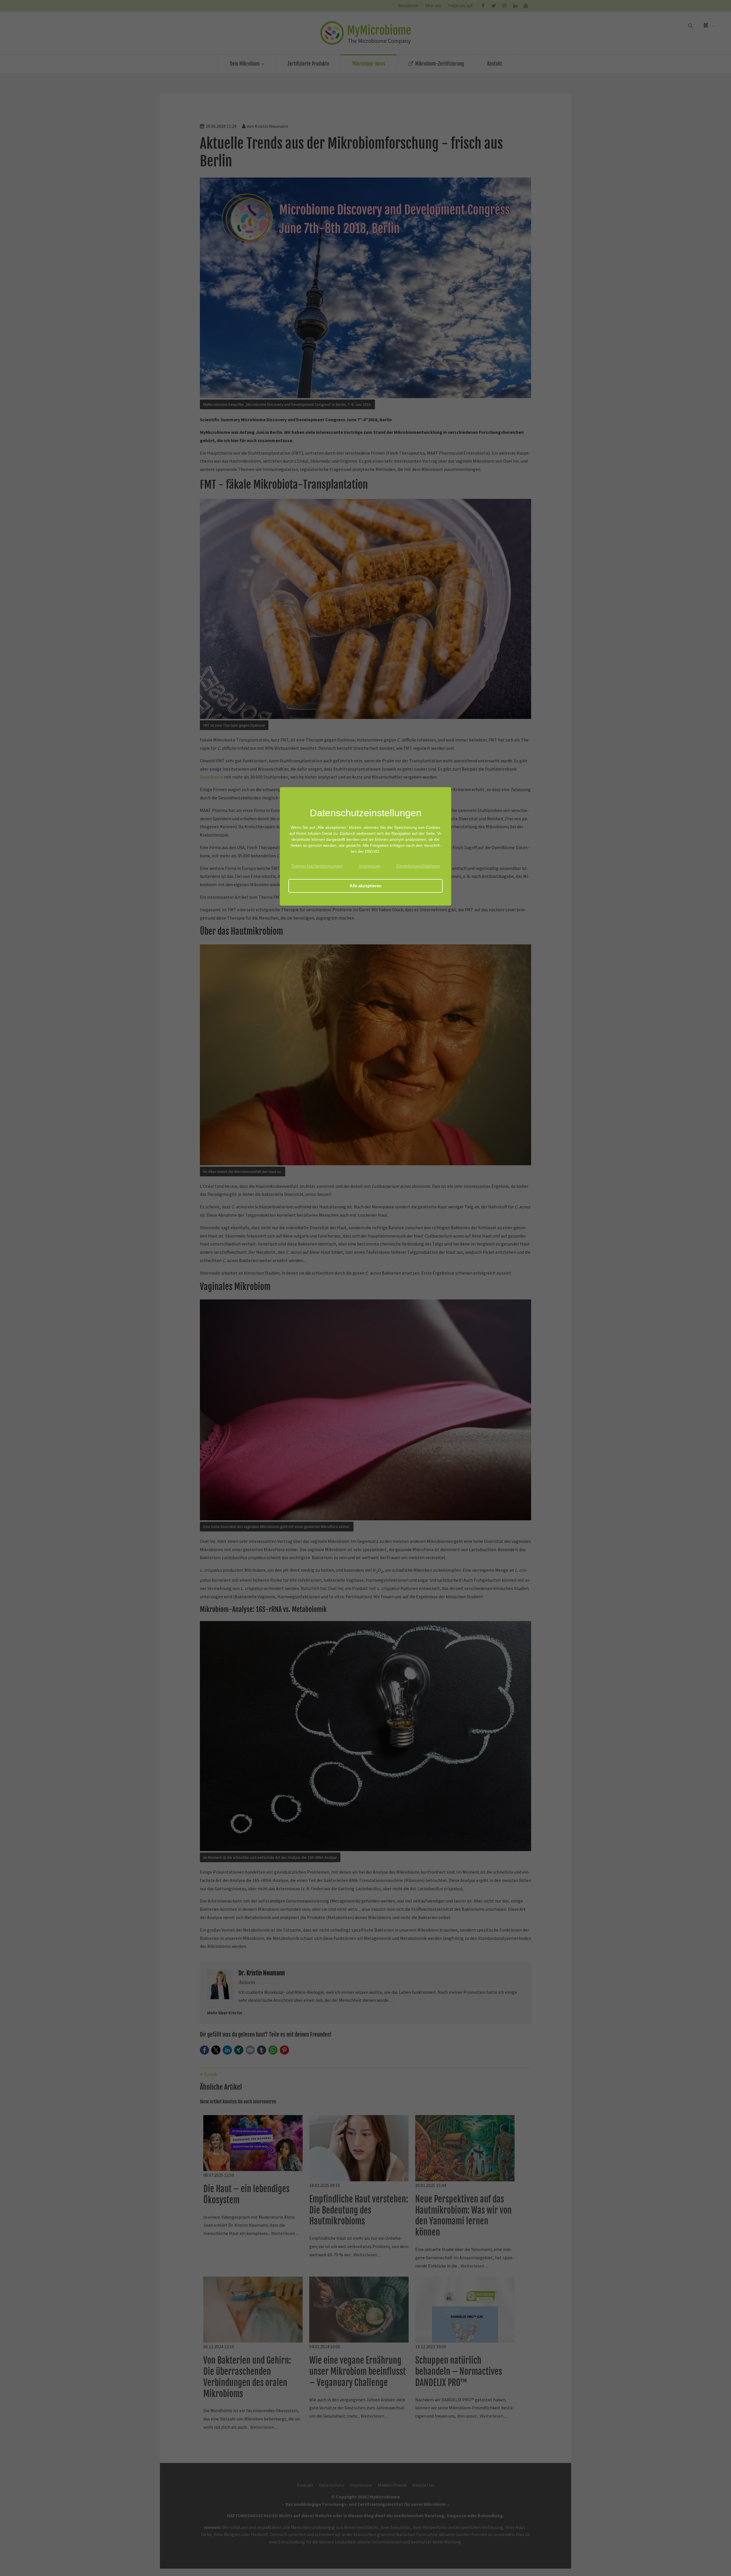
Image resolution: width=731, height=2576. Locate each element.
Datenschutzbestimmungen (317, 866)
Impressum (370, 866)
